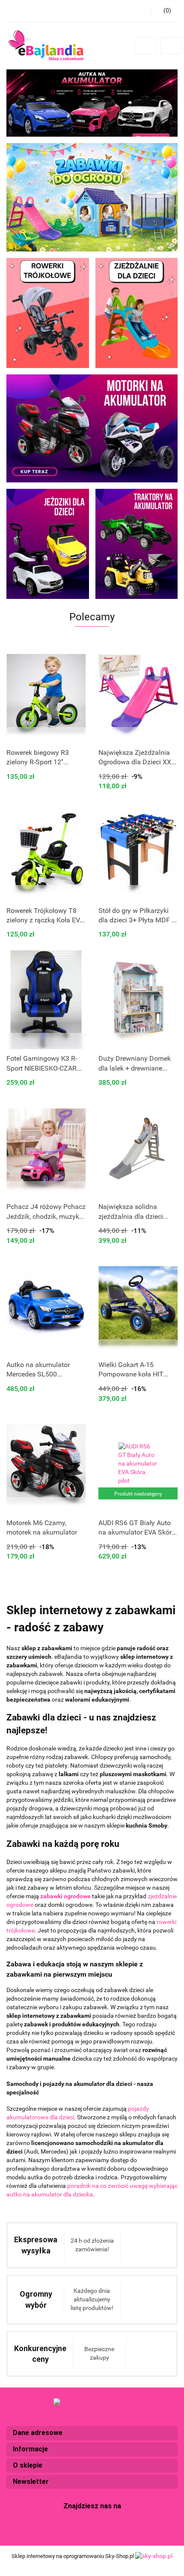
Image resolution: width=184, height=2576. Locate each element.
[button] (92, 2433)
